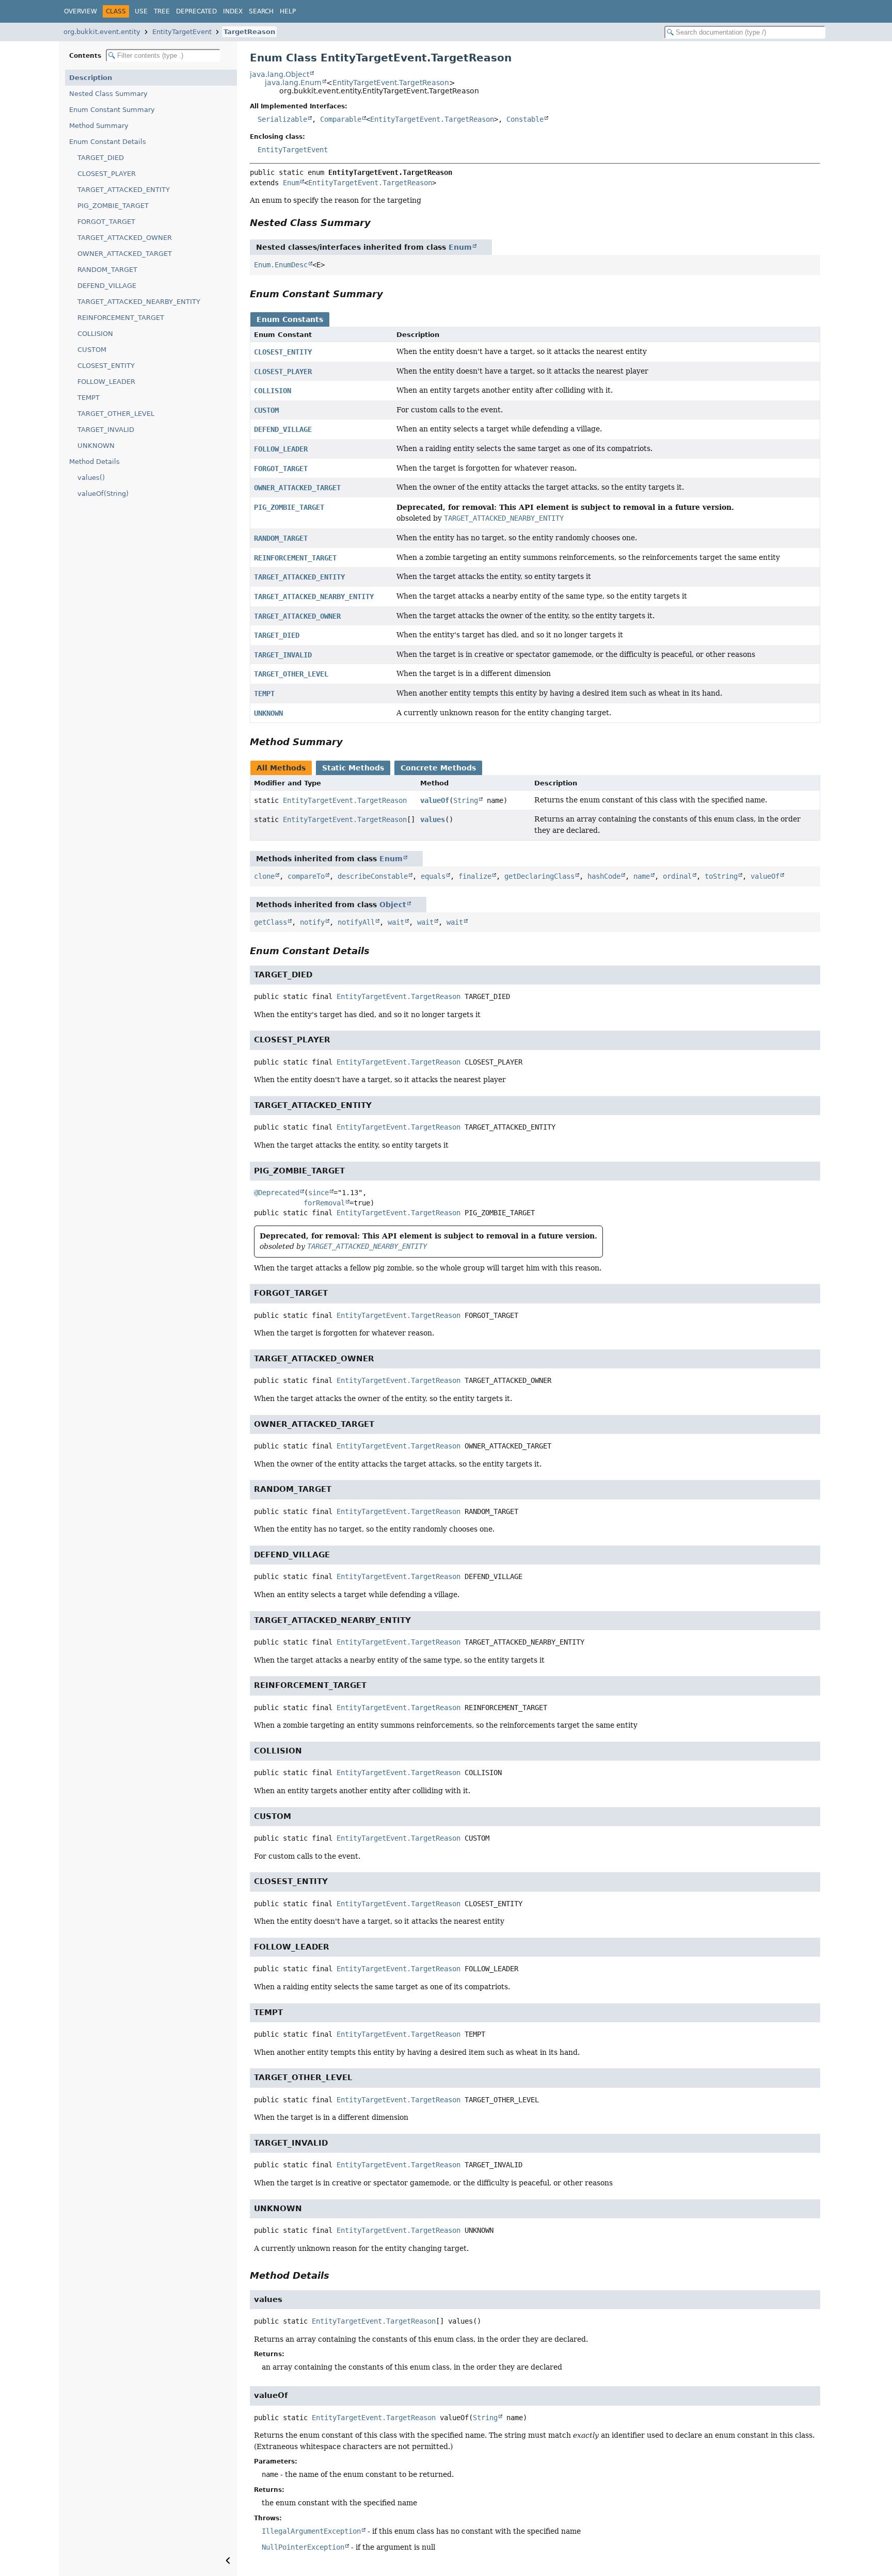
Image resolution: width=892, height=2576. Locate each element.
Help (288, 11)
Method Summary (99, 126)
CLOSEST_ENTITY (106, 366)
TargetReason (249, 32)
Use (141, 11)
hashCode (604, 876)
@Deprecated (277, 1193)
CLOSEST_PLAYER (107, 174)
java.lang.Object (280, 74)
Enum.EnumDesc (281, 265)
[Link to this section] (378, 223)
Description (91, 78)
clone (264, 876)
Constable (525, 119)
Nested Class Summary (108, 94)
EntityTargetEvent (182, 32)
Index (233, 11)
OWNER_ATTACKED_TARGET (125, 254)
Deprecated (196, 11)
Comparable (341, 119)
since (318, 1193)
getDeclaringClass (539, 876)
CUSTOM (92, 350)
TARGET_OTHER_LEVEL (116, 414)
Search (261, 11)
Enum (291, 183)
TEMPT (89, 398)
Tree (162, 11)
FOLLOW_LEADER (106, 382)
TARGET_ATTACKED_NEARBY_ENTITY (139, 302)
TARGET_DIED (101, 158)
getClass (270, 922)
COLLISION (95, 334)
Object (393, 905)
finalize (475, 876)
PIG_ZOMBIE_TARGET (113, 206)
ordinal (677, 876)
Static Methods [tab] (353, 768)
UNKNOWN (96, 446)
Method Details (94, 462)
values (433, 819)
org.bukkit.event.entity (102, 32)
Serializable (282, 119)
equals (433, 876)
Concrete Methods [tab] (438, 768)
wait (396, 922)
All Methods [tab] (281, 768)
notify (312, 922)
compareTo (306, 876)
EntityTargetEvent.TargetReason (391, 83)
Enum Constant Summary (112, 110)
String (466, 800)
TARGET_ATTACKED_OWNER (125, 238)
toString (721, 876)
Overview (81, 11)
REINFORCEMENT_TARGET (121, 318)
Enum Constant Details (108, 142)
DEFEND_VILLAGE (107, 286)
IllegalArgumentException (311, 2531)
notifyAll (356, 922)
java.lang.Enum (293, 83)
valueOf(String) (103, 494)
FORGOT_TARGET (106, 222)
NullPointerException (303, 2547)
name (642, 876)
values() (91, 478)
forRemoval (324, 1203)
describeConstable (373, 876)
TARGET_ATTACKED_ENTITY (124, 190)
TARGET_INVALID (106, 430)
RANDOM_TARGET (107, 270)
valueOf (435, 800)
